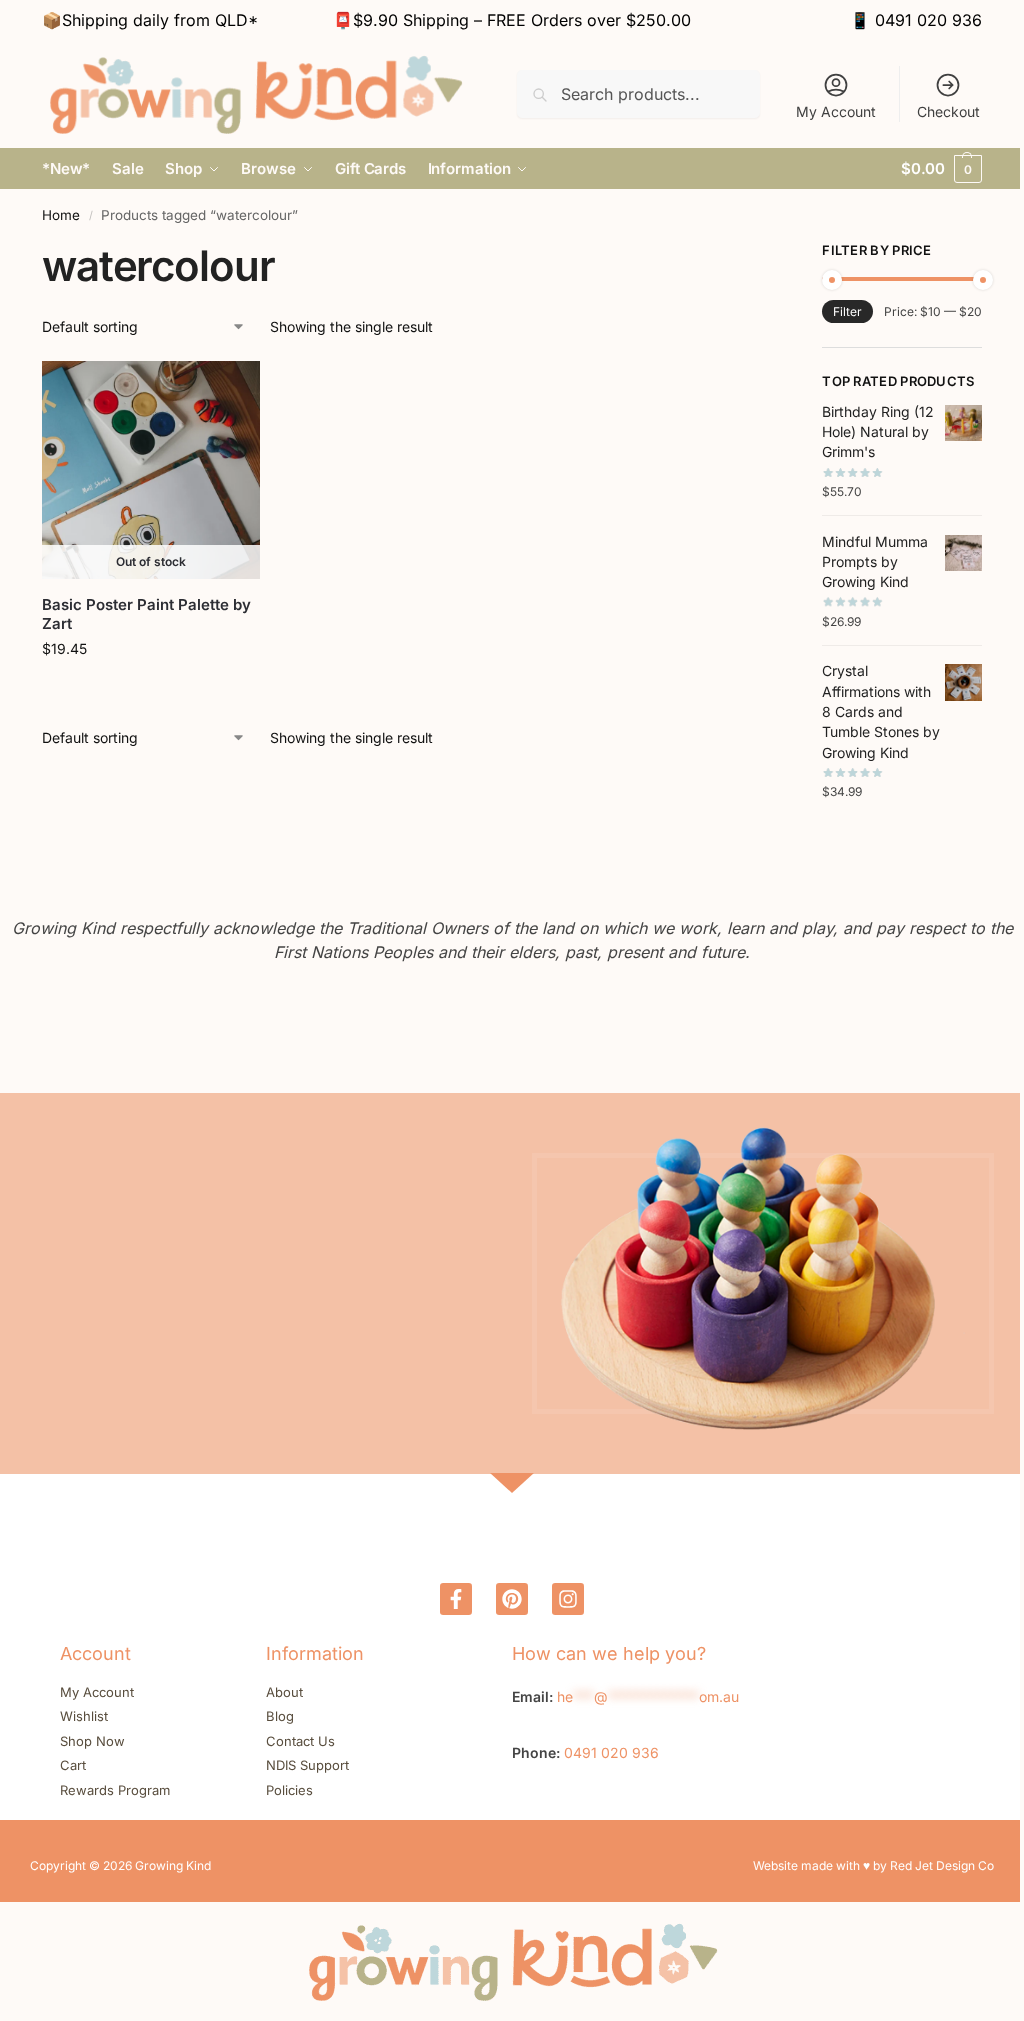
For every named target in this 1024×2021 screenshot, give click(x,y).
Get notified (151, 690)
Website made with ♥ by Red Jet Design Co (873, 1865)
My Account (836, 111)
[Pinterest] (512, 1599)
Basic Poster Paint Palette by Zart (146, 614)
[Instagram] (568, 1599)
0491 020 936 (928, 20)
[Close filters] (762, 253)
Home (61, 215)
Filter (847, 311)
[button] (941, 169)
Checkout (948, 111)
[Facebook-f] (456, 1599)
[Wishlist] (230, 391)
